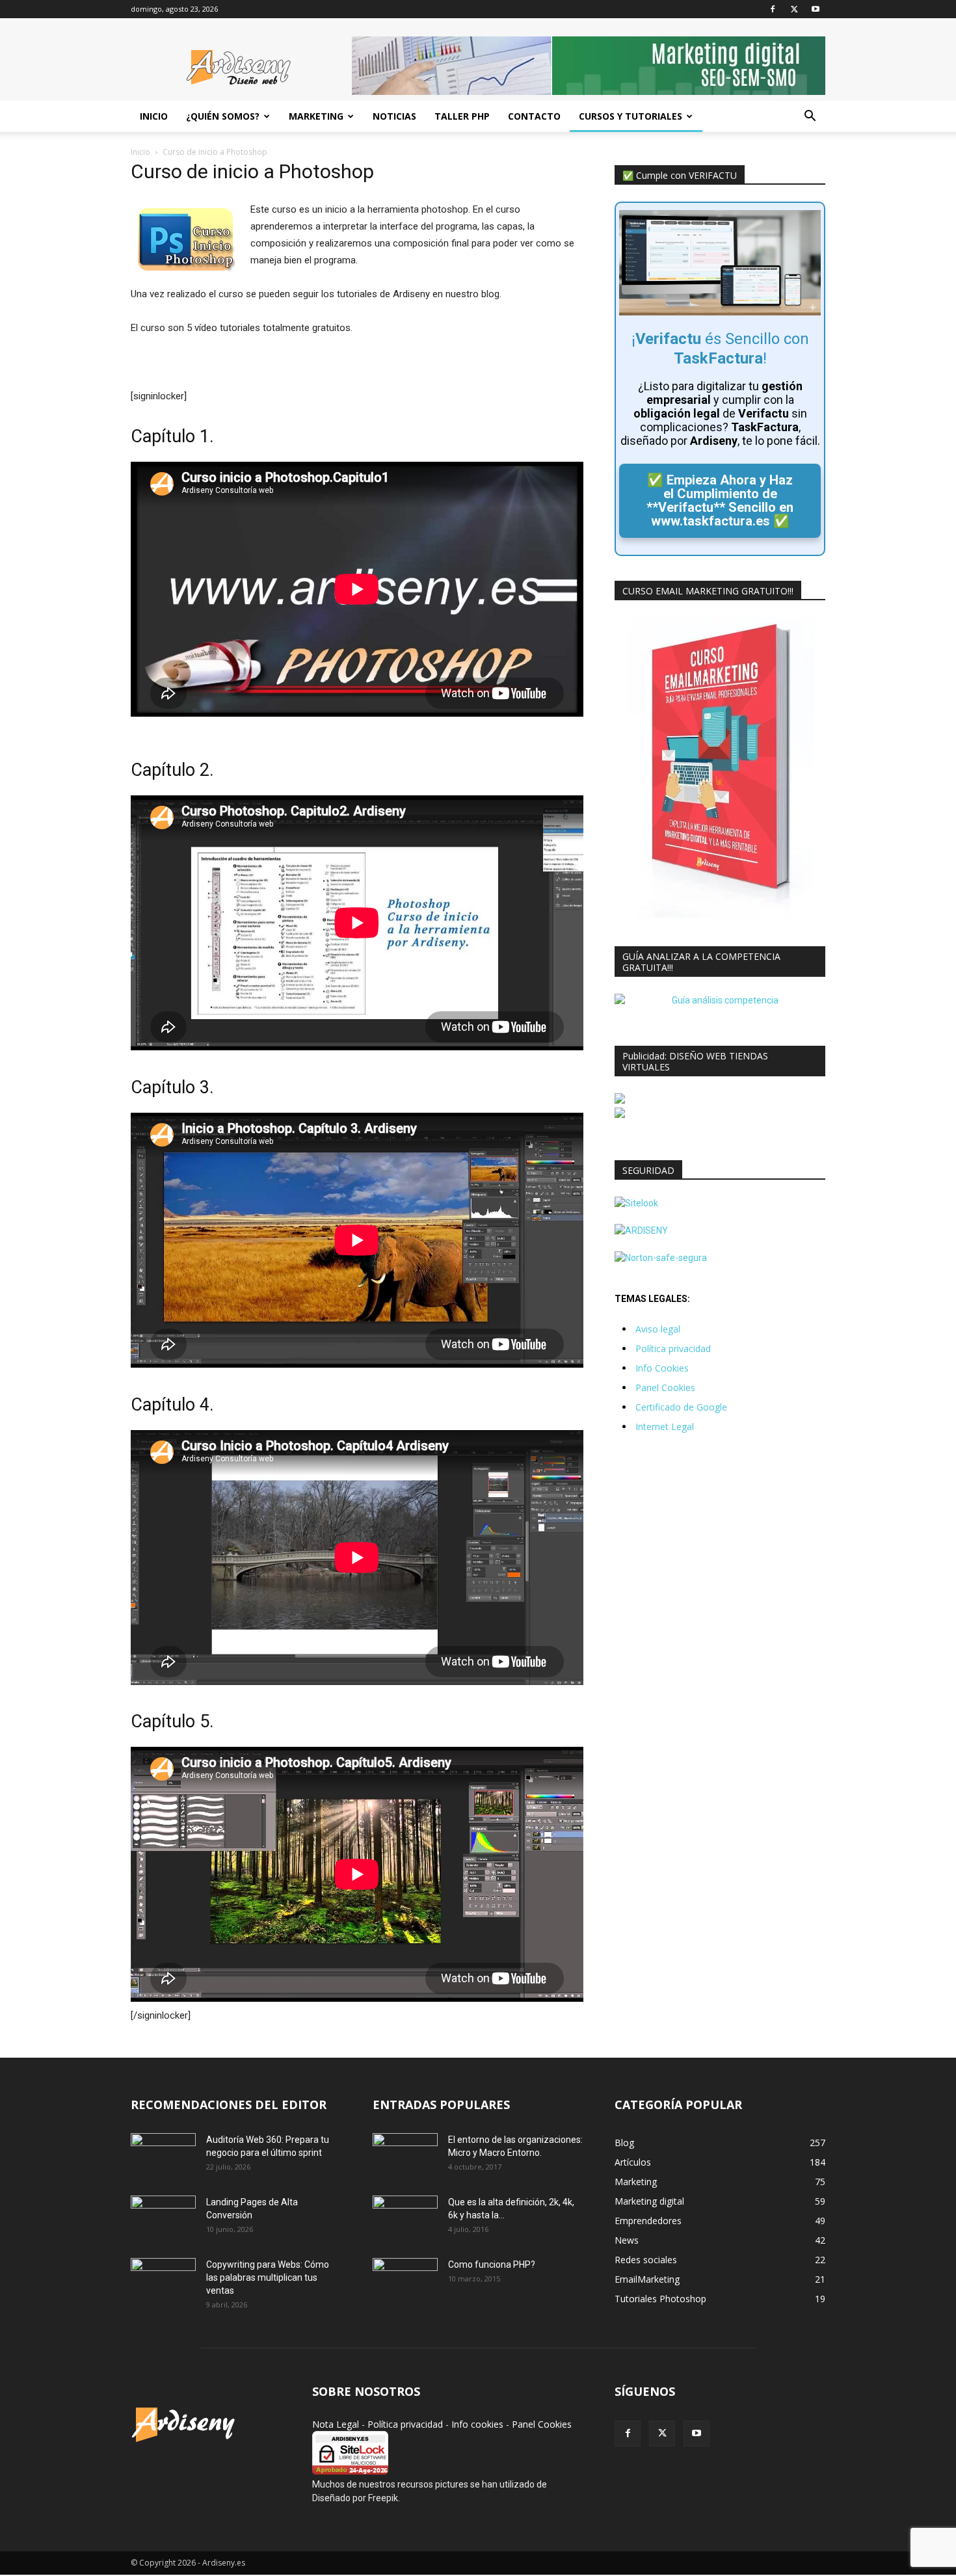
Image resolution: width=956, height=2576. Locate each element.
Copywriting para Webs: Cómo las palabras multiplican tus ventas (268, 2277)
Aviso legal (658, 1329)
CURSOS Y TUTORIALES (631, 116)
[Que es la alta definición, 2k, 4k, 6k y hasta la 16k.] (405, 2218)
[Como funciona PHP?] (405, 2280)
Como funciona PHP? (492, 2264)
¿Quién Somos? (223, 116)
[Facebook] (773, 9)
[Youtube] (816, 9)
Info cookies (477, 2424)
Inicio (154, 116)
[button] (810, 117)
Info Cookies (662, 1368)
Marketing (316, 116)
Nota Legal (336, 2424)
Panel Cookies (665, 1388)
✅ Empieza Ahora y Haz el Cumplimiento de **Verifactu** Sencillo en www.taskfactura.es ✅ (720, 500)
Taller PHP (462, 116)
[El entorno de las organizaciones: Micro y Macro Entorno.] (405, 2156)
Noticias (394, 116)
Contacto (534, 116)
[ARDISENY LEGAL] (641, 1230)
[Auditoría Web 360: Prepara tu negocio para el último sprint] (163, 2156)
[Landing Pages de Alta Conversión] (163, 2218)
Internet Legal (665, 1427)
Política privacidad (673, 1348)
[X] (794, 9)
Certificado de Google (681, 1407)
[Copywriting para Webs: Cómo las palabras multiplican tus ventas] (163, 2281)
